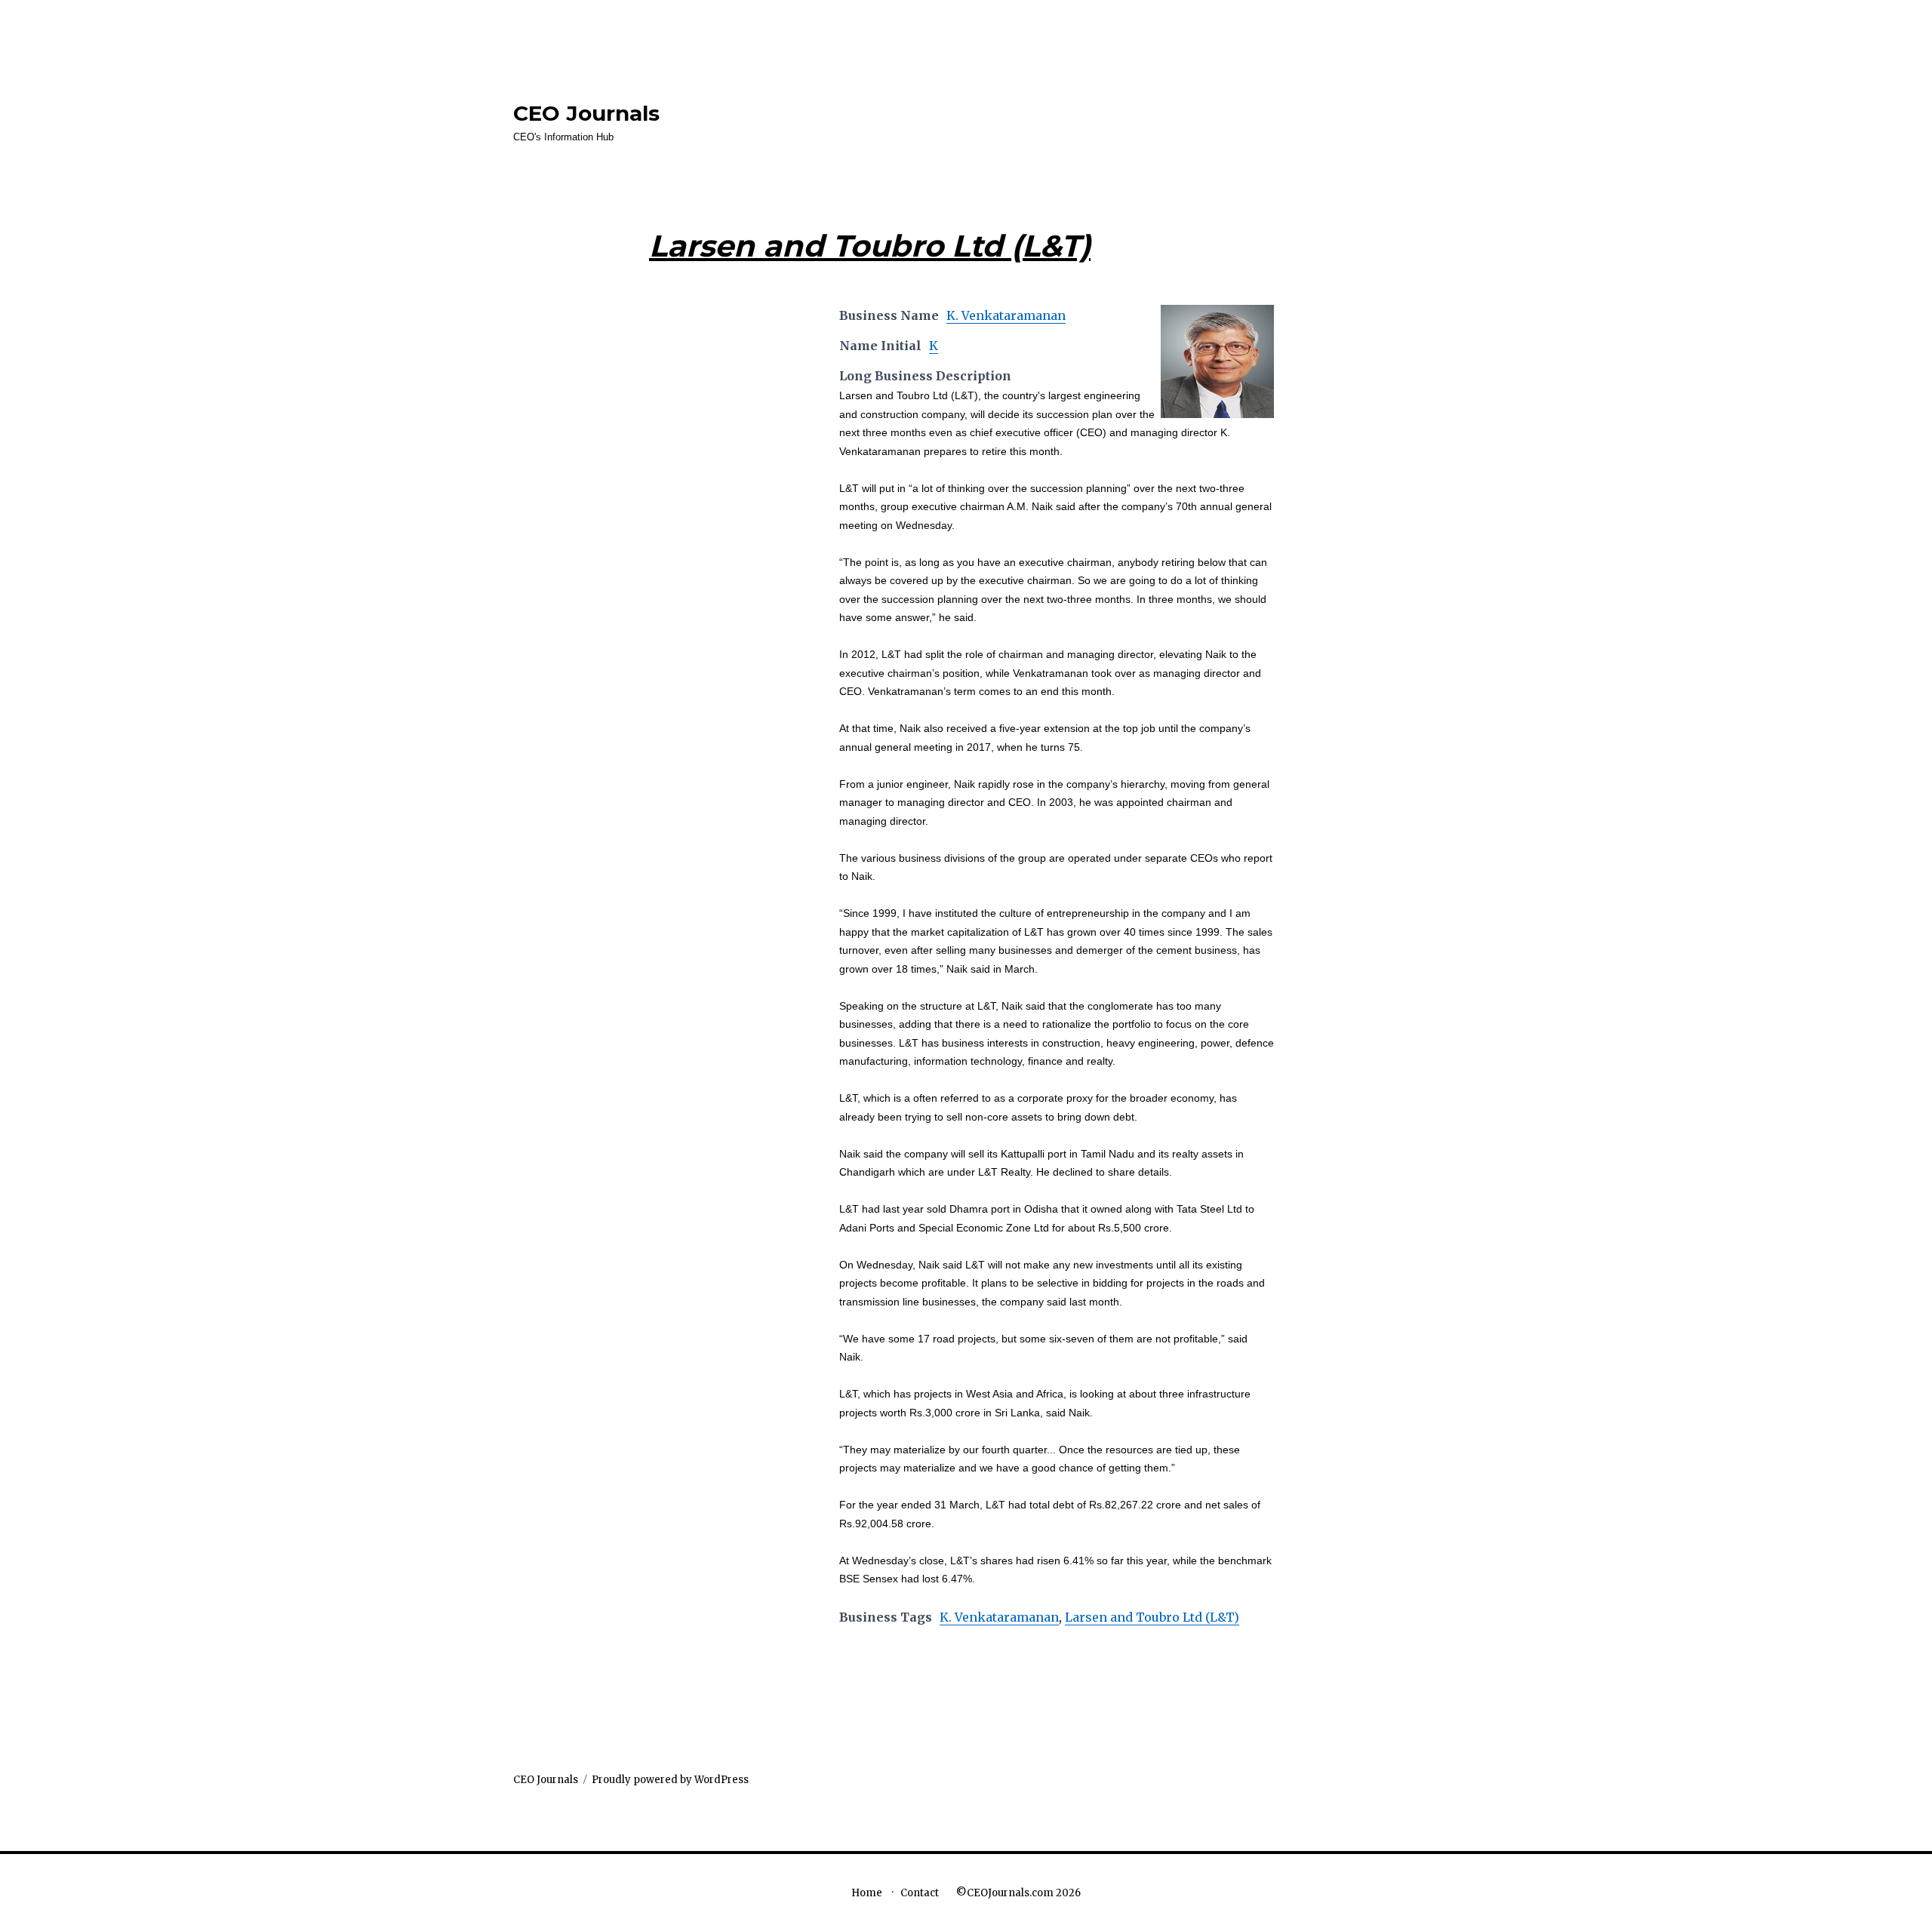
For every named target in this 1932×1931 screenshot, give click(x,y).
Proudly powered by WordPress (670, 1780)
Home (867, 1893)
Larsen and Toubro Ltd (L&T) (1152, 1617)
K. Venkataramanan (1006, 315)
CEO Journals (586, 113)
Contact (920, 1893)
